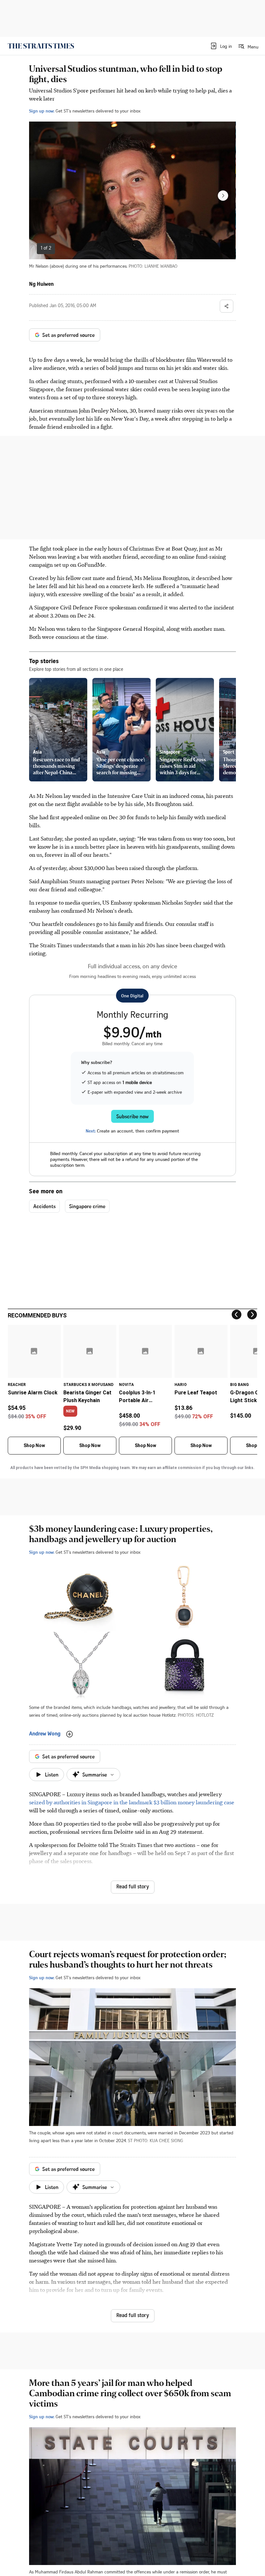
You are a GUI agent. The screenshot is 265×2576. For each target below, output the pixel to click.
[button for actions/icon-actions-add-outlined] (69, 1734)
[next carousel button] (223, 196)
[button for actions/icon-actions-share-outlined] (227, 306)
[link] (41, 46)
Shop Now (34, 1445)
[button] (221, 46)
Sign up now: (42, 111)
